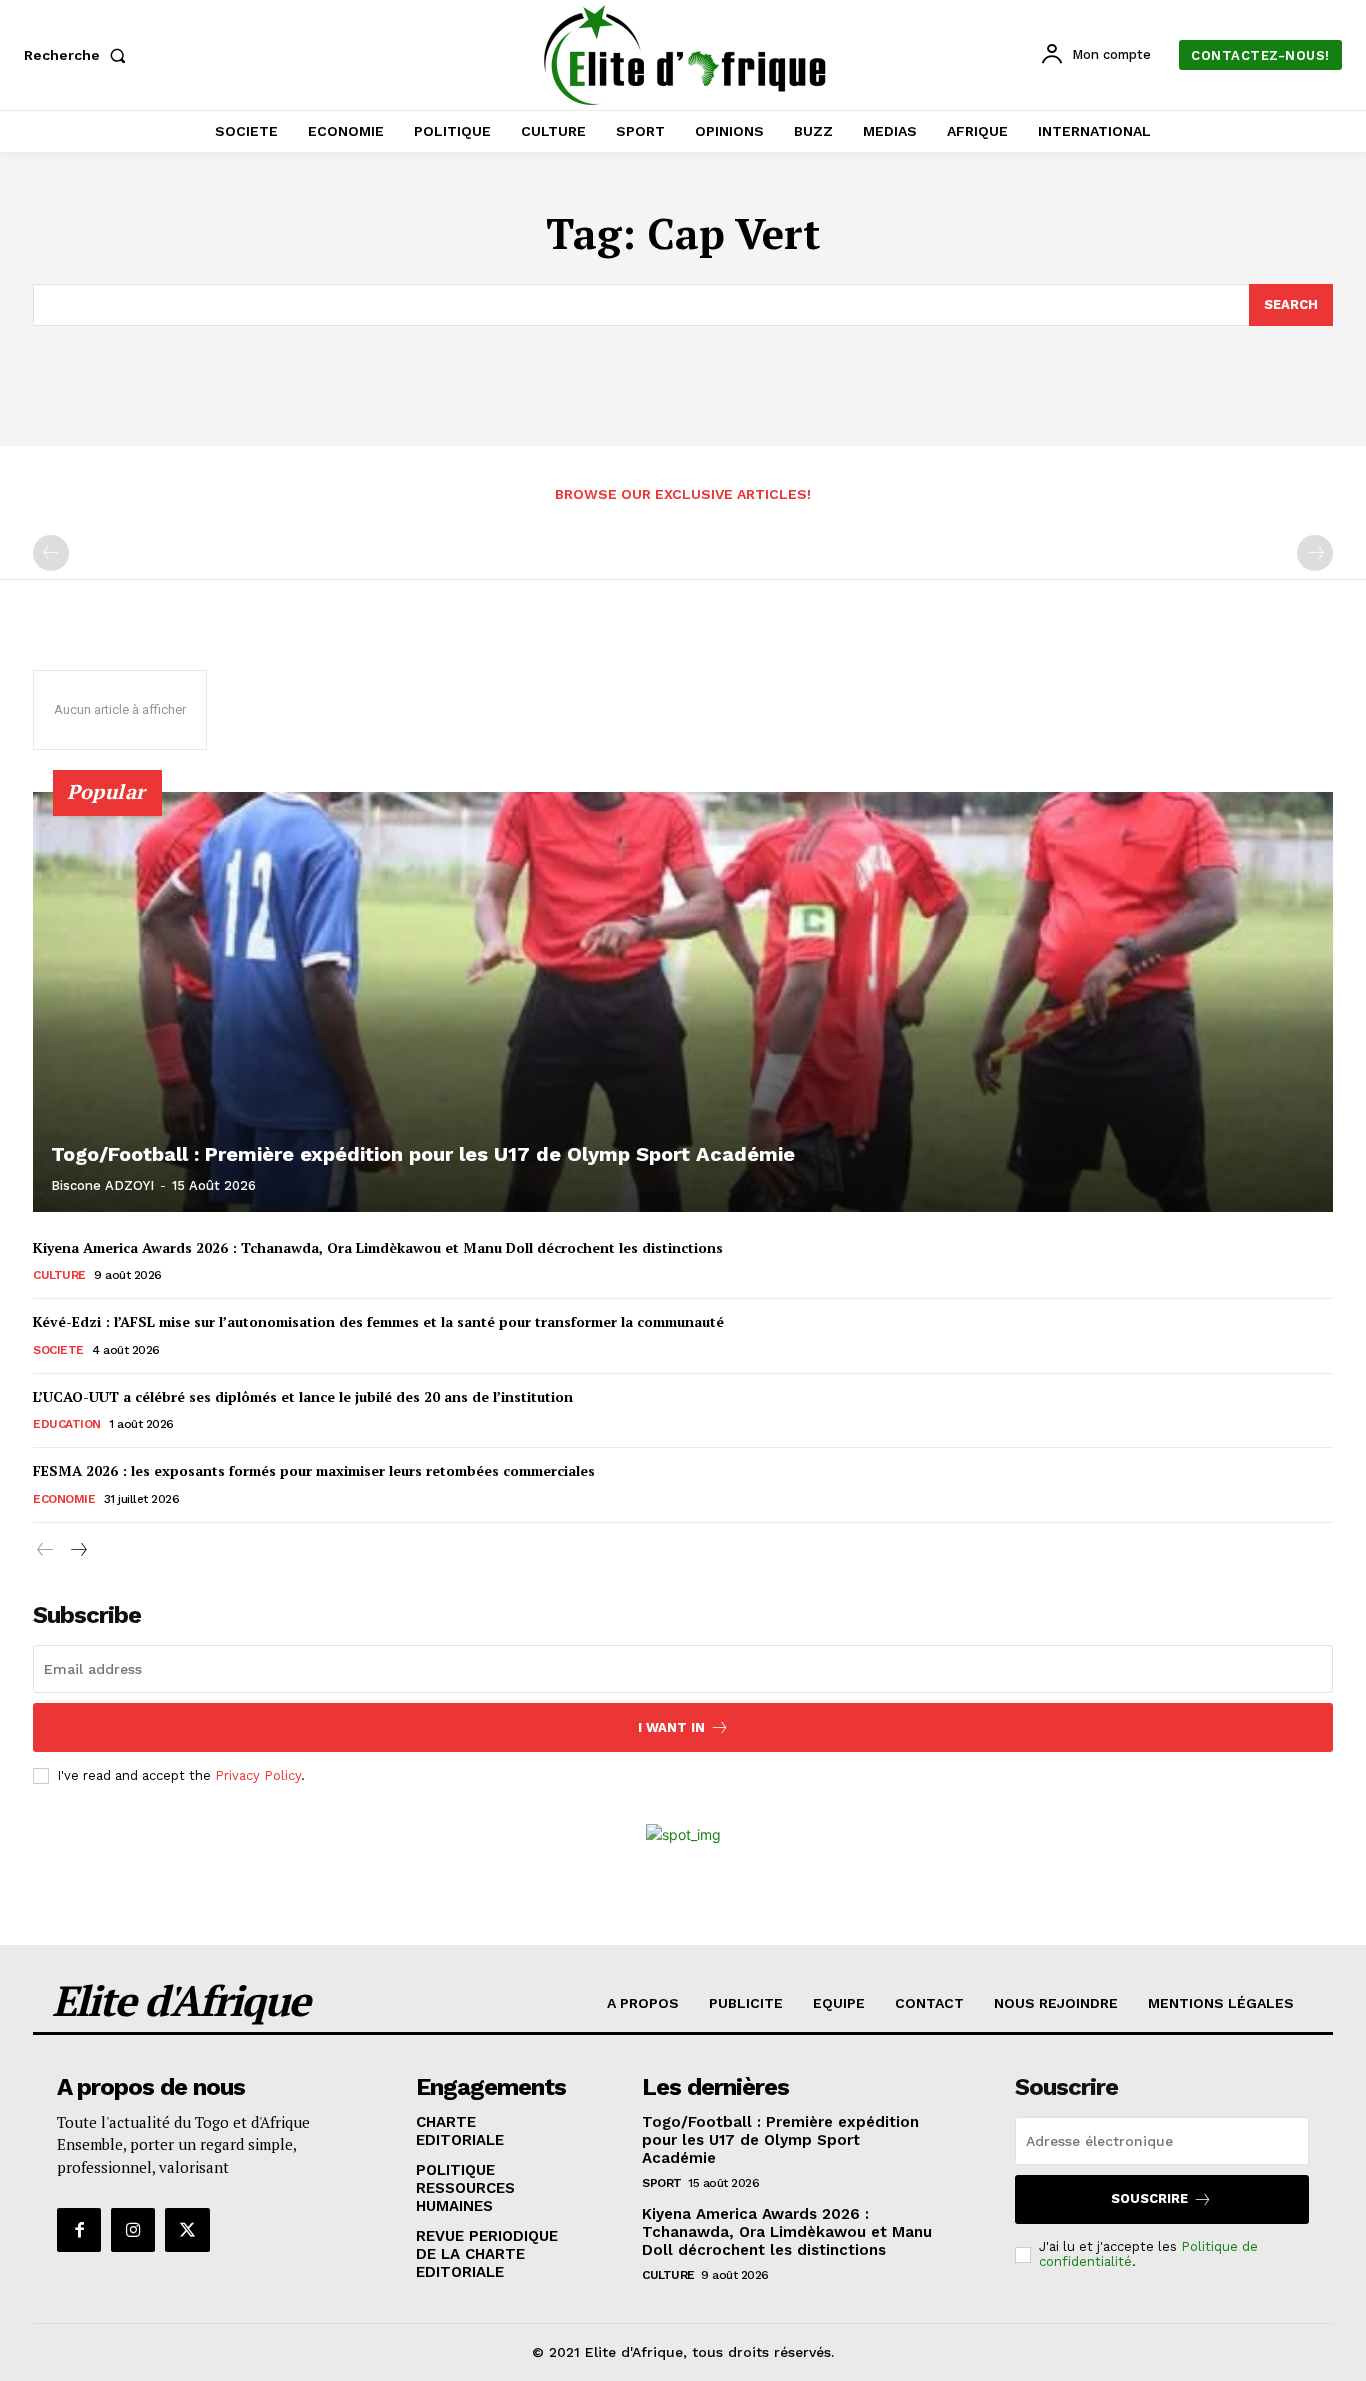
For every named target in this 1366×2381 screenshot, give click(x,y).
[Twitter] (187, 2230)
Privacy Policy (258, 1775)
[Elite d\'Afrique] (685, 55)
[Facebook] (79, 2230)
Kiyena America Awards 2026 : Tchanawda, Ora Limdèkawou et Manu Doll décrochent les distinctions (378, 1247)
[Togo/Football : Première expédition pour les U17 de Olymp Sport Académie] (683, 1002)
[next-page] (77, 1550)
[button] (79, 55)
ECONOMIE (64, 1499)
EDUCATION (67, 1424)
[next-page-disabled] (1315, 553)
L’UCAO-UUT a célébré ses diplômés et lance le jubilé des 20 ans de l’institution (303, 1396)
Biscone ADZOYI (102, 1185)
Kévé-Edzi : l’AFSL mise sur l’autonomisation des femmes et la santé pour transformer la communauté (378, 1321)
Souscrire (1149, 2198)
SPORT (662, 2183)
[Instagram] (133, 2230)
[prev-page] (51, 553)
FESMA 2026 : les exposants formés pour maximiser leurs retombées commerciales (314, 1470)
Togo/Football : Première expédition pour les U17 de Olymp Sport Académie (423, 1154)
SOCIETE (58, 1350)
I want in (671, 1727)
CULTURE (59, 1275)
